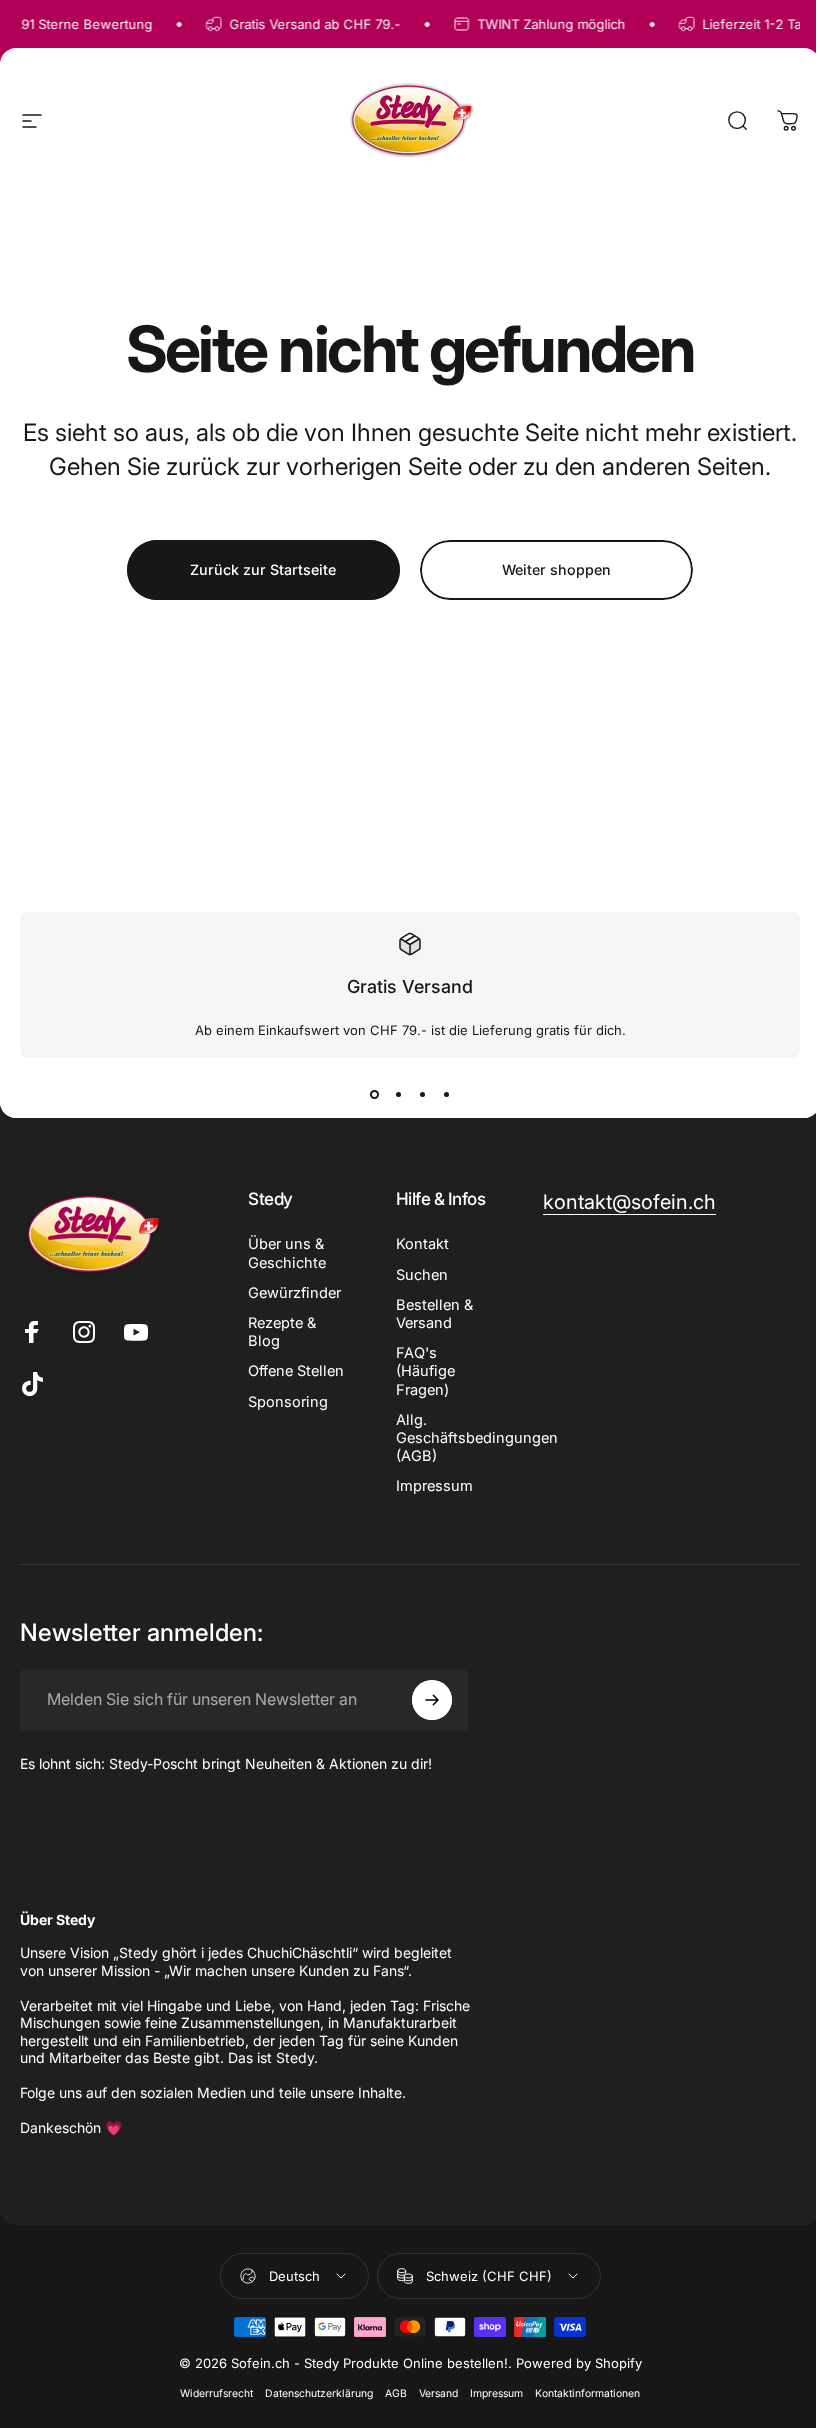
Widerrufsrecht (216, 2393)
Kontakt (422, 1244)
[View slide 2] (398, 1094)
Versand (438, 2393)
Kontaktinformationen (587, 2393)
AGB (396, 2393)
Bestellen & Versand (434, 1314)
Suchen (422, 1275)
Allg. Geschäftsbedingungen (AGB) (477, 1438)
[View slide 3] (422, 1094)
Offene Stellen (296, 1371)
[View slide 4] (446, 1094)
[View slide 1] (374, 1094)
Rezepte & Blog (282, 1332)
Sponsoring (288, 1402)
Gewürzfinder (294, 1293)
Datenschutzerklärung (319, 2393)
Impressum (434, 1486)
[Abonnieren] (432, 1700)
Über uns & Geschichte (287, 1253)
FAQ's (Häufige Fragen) (425, 1371)
